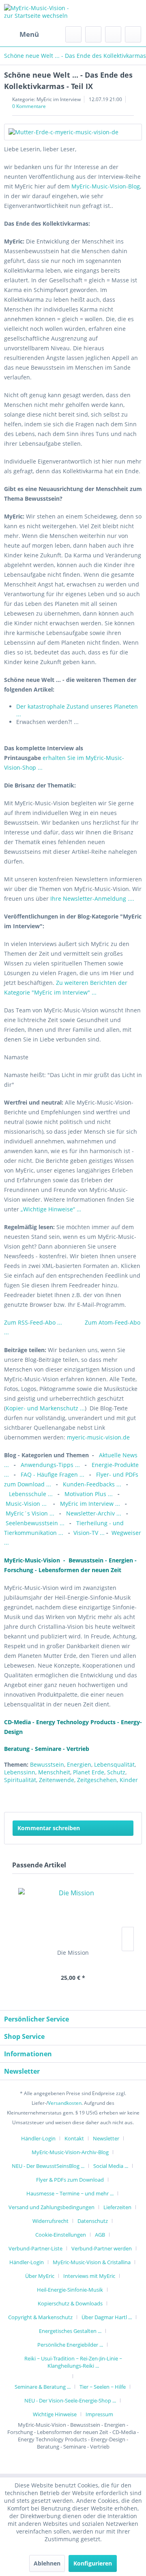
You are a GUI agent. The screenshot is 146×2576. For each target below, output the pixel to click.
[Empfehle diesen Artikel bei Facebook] (136, 1796)
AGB (100, 2235)
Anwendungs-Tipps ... (50, 1465)
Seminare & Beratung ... (43, 2387)
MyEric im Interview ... (90, 1504)
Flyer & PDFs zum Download (70, 2180)
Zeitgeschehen (97, 1780)
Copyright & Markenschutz (40, 2317)
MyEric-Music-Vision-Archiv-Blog (70, 2152)
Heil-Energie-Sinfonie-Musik (70, 2290)
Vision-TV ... (89, 1533)
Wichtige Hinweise (55, 2414)
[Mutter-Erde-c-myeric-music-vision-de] (73, 132)
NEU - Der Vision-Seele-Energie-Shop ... (70, 2400)
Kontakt (74, 2138)
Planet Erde (89, 1772)
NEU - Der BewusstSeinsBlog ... (48, 2166)
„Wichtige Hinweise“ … (51, 1209)
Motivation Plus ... (89, 1494)
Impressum (99, 2414)
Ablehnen (47, 2563)
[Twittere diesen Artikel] (121, 1796)
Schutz (116, 1772)
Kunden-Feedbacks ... (93, 1484)
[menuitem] (21, 34)
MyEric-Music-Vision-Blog (106, 186)
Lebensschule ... (31, 1494)
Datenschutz (93, 2221)
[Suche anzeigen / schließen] (73, 34)
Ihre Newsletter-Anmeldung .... (91, 899)
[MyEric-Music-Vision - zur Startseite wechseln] (39, 13)
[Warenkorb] (133, 34)
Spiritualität (20, 1780)
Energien (79, 1764)
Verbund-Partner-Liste (35, 2248)
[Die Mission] (73, 1916)
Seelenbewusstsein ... (35, 1523)
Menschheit (54, 1772)
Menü (29, 34)
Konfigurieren (93, 2563)
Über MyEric (40, 2276)
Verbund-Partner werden (102, 2248)
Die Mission (73, 1953)
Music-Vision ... (27, 1504)
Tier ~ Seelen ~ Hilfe (103, 2387)
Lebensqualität (114, 1764)
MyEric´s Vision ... (30, 1513)
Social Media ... (111, 2166)
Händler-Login (38, 2138)
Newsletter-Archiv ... (94, 1513)
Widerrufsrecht (50, 2221)
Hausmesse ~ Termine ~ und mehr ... (70, 2193)
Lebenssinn (20, 1772)
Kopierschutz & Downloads (70, 2303)
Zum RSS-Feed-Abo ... (34, 1322)
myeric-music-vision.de (98, 1437)
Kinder (129, 1780)
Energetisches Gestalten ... (70, 2331)
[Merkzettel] (93, 34)
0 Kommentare (29, 106)
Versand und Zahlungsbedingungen (52, 2207)
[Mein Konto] (113, 34)
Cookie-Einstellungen (61, 2235)
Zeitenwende (57, 1780)
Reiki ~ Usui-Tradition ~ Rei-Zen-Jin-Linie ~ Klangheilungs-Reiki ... (73, 2362)
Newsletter (106, 2138)
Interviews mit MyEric (89, 2276)
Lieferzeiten (117, 2207)
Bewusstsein (47, 1764)
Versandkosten (65, 2103)
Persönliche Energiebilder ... (70, 2345)
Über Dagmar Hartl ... (107, 2317)
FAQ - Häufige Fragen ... (53, 1474)
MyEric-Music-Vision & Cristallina (92, 2262)
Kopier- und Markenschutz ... (45, 1408)
